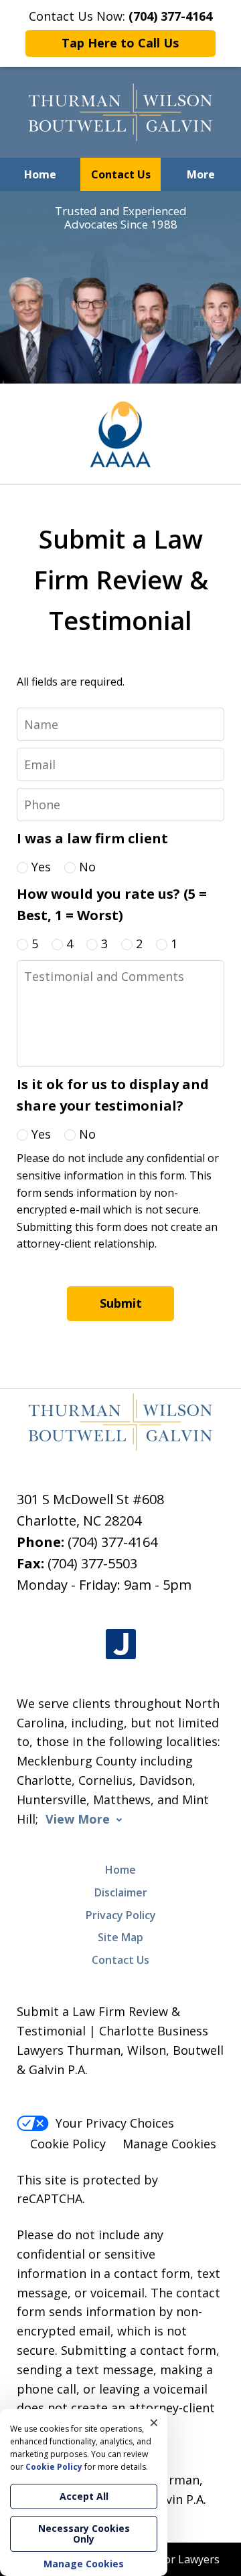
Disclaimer (121, 1892)
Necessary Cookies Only (84, 2534)
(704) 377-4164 (112, 1542)
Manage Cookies (169, 2144)
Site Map (120, 1937)
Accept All (84, 2496)
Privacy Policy (121, 1915)
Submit (121, 1303)
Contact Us (121, 174)
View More (78, 1819)
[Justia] (121, 1645)
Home (40, 174)
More (201, 174)
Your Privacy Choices (115, 2123)
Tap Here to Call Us (120, 43)
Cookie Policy (68, 2144)
